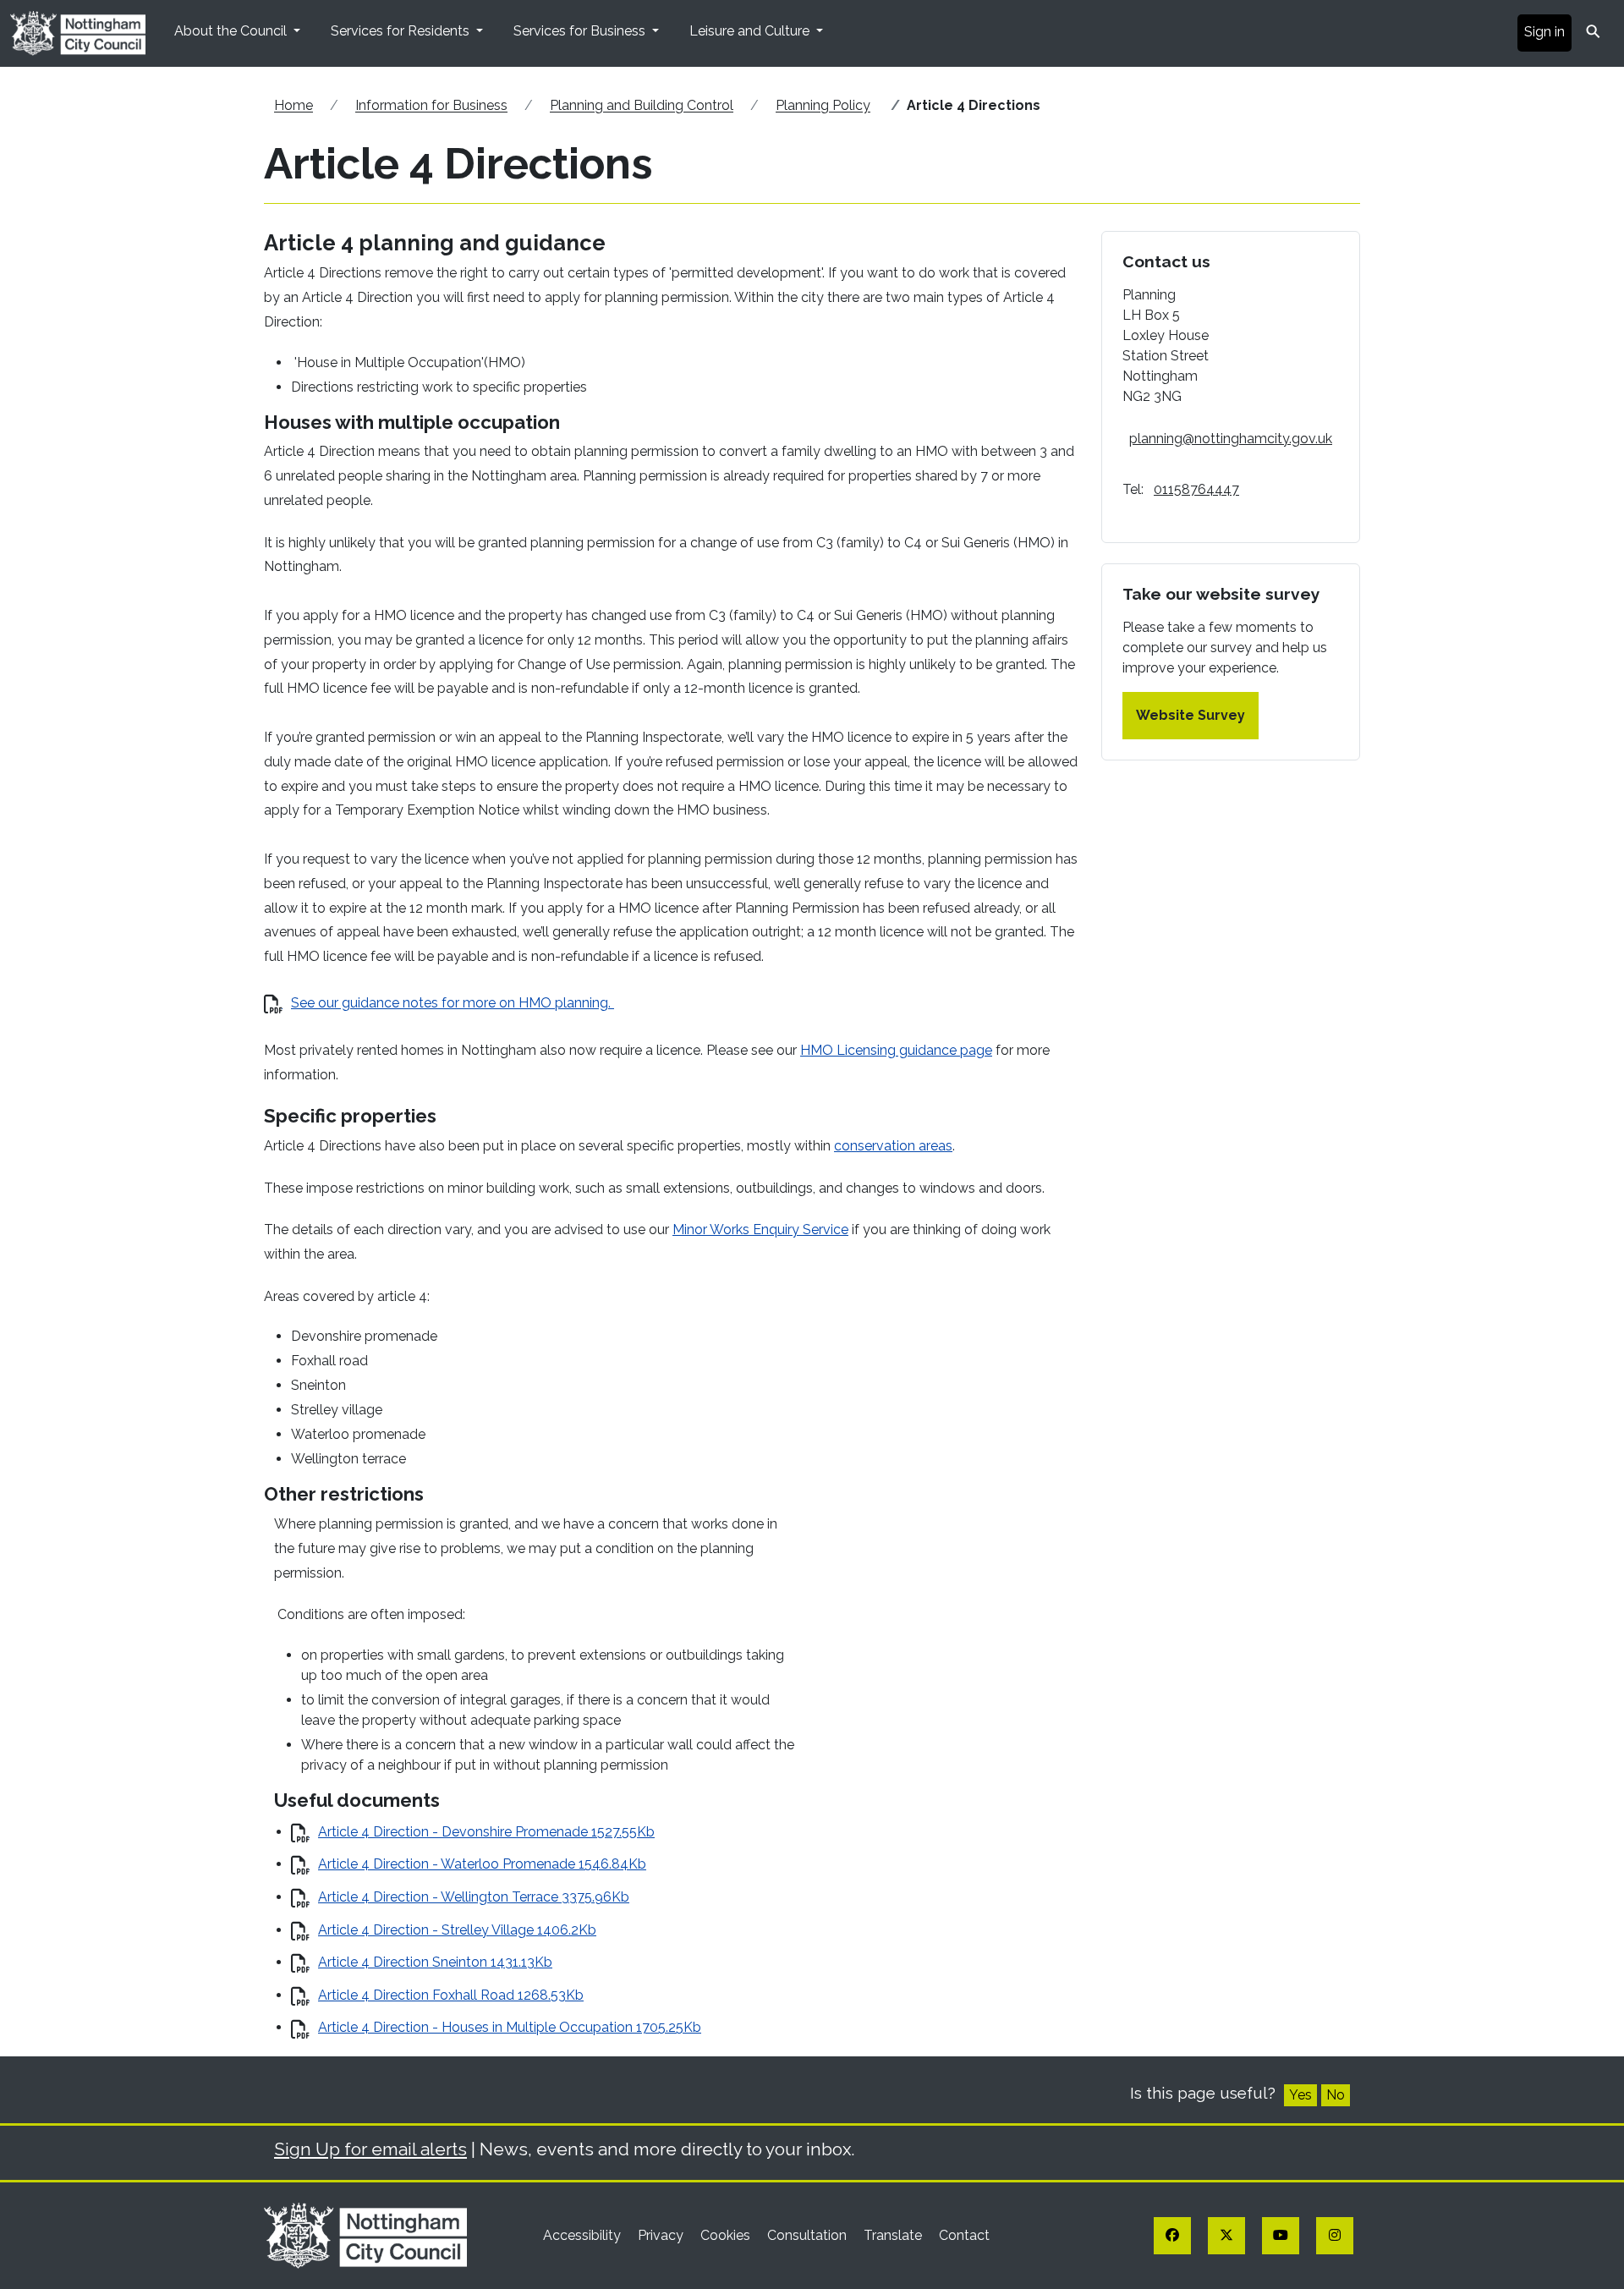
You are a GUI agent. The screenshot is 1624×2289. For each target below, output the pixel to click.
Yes (1300, 2095)
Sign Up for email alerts (370, 2149)
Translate (894, 2235)
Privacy (662, 2235)
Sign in (1544, 32)
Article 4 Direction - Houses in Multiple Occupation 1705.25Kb (510, 2027)
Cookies (727, 2235)
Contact (964, 2235)
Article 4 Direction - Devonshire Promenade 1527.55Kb (486, 1832)
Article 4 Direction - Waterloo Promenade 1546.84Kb (482, 1864)
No (1336, 2095)
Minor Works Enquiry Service (760, 1230)
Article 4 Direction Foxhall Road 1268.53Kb (451, 1995)
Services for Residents (402, 31)
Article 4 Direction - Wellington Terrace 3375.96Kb (474, 1897)
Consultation (809, 2235)
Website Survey (1191, 715)
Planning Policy (823, 105)
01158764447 (1196, 489)
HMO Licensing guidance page (896, 1050)
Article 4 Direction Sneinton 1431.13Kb (435, 1962)
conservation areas (893, 1146)
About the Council (232, 31)
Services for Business (581, 31)
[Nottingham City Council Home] (365, 2234)
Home (294, 105)
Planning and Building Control (642, 105)
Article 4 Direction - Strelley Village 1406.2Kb (457, 1930)
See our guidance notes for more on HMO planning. (453, 1003)
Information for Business (431, 105)
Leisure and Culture (751, 31)
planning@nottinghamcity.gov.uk (1231, 439)
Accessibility (584, 2235)
